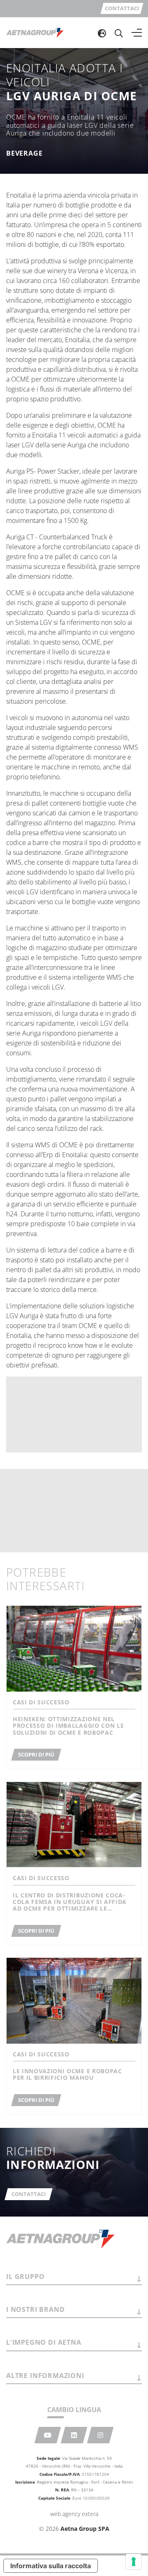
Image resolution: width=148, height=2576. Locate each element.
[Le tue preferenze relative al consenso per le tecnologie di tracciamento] (134, 2562)
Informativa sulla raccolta (51, 2566)
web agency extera (74, 2514)
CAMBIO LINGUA (74, 2410)
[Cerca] (119, 33)
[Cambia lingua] (102, 33)
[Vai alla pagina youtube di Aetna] (48, 2435)
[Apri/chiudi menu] (137, 33)
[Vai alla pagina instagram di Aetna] (101, 2435)
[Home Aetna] (35, 32)
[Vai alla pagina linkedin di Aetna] (74, 2435)
